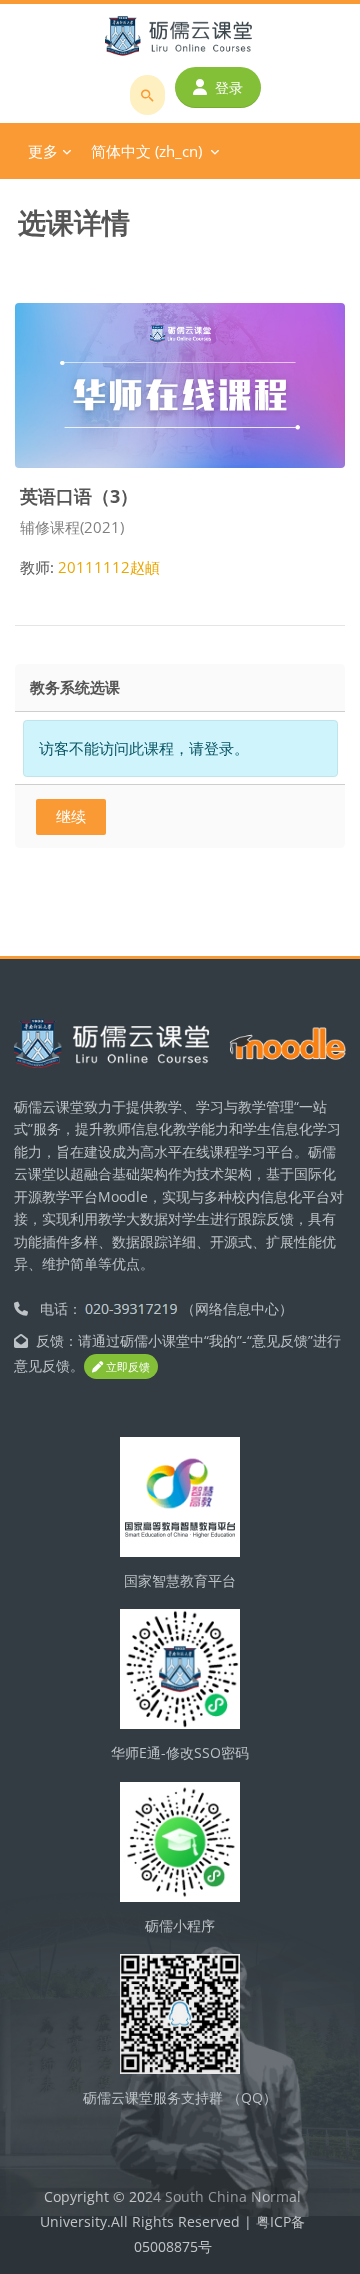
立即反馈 (126, 1366)
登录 (229, 87)
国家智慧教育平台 (180, 1580)
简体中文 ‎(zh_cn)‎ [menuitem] (146, 151)
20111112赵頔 (109, 567)
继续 (71, 816)
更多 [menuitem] (43, 151)
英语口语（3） (79, 495)
